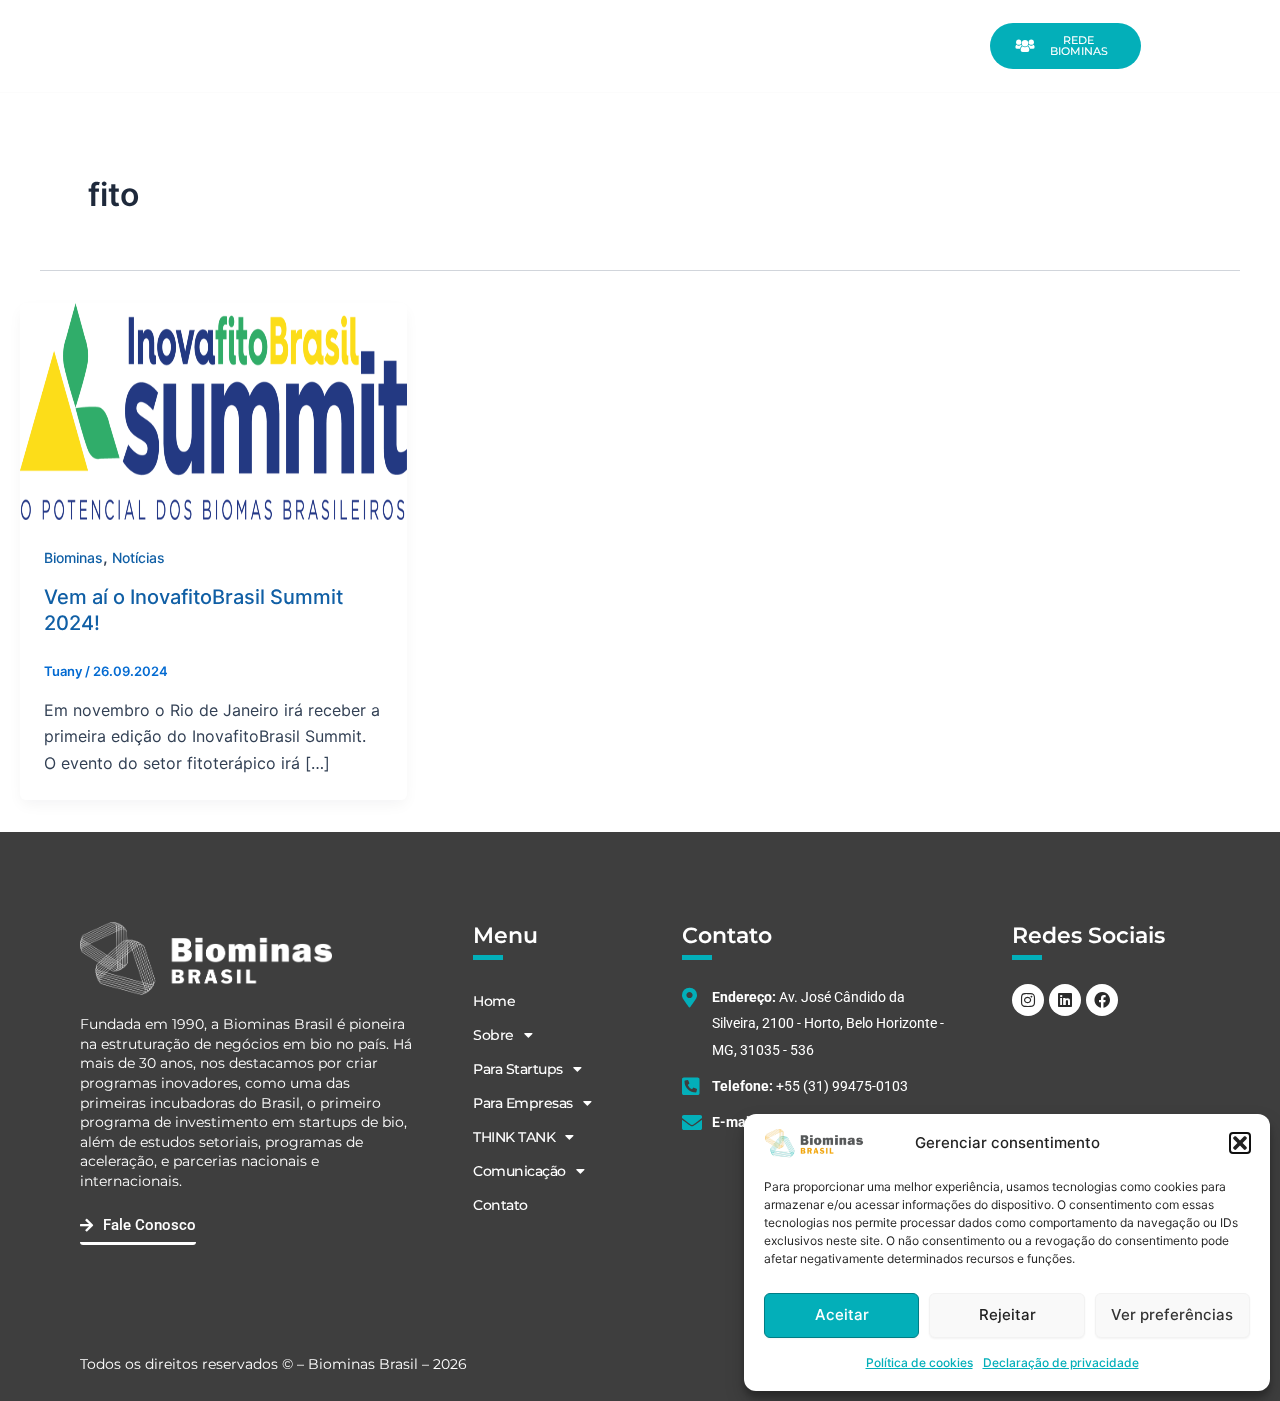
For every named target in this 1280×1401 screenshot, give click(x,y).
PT (1208, 33)
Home (416, 22)
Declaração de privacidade (1061, 1362)
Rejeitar (1007, 1314)
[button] (1240, 1143)
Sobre (472, 22)
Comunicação (594, 68)
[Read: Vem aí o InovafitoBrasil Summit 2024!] (213, 410)
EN (1172, 33)
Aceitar (842, 1314)
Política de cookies (919, 1362)
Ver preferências (1172, 1314)
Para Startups (575, 22)
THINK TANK (828, 22)
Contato (703, 68)
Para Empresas (708, 22)
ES (1171, 59)
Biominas (73, 557)
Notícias (138, 557)
